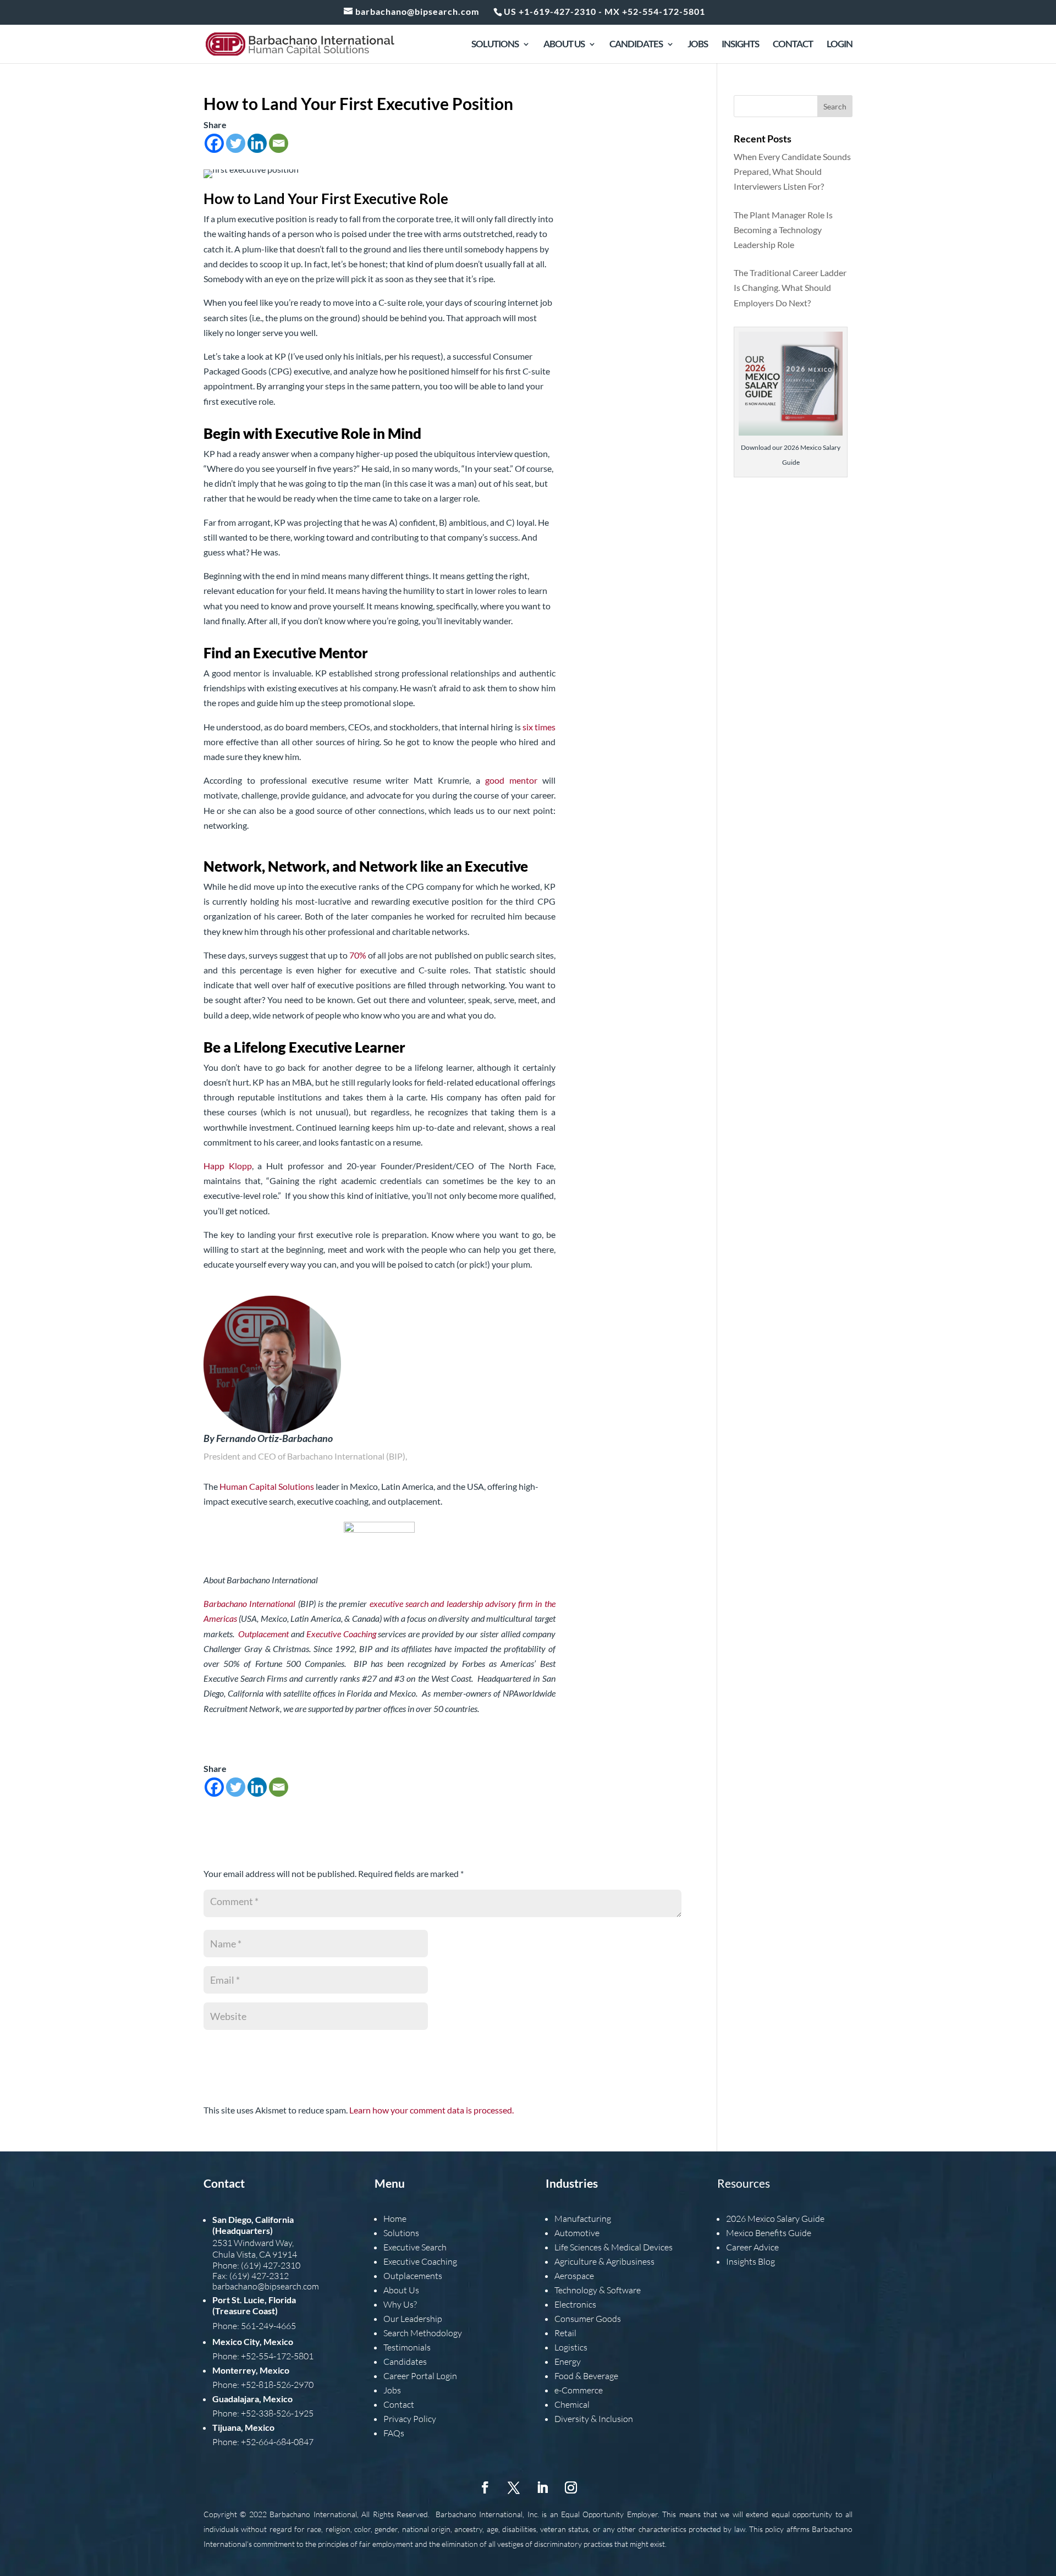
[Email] (279, 143)
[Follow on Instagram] (571, 2487)
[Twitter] (236, 143)
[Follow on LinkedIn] (542, 2487)
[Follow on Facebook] (485, 2487)
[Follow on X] (514, 2487)
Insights (740, 45)
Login (840, 45)
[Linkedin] (257, 143)
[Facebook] (214, 143)
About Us (564, 45)
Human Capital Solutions (267, 1486)
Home (395, 2219)
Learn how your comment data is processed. (431, 2110)
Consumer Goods (588, 2319)
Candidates (636, 45)
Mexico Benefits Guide (769, 2233)
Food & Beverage (586, 2376)
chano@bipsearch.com (277, 2286)
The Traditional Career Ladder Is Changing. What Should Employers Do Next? (790, 287)
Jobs (698, 45)
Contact (793, 45)
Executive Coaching (420, 2261)
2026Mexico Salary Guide (775, 2219)
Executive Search (415, 2247)
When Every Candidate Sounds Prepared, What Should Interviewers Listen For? (792, 171)
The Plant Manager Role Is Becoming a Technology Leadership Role (783, 230)
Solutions (495, 45)
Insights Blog (750, 2261)
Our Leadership (413, 2319)
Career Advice (752, 2247)
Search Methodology (423, 2333)
